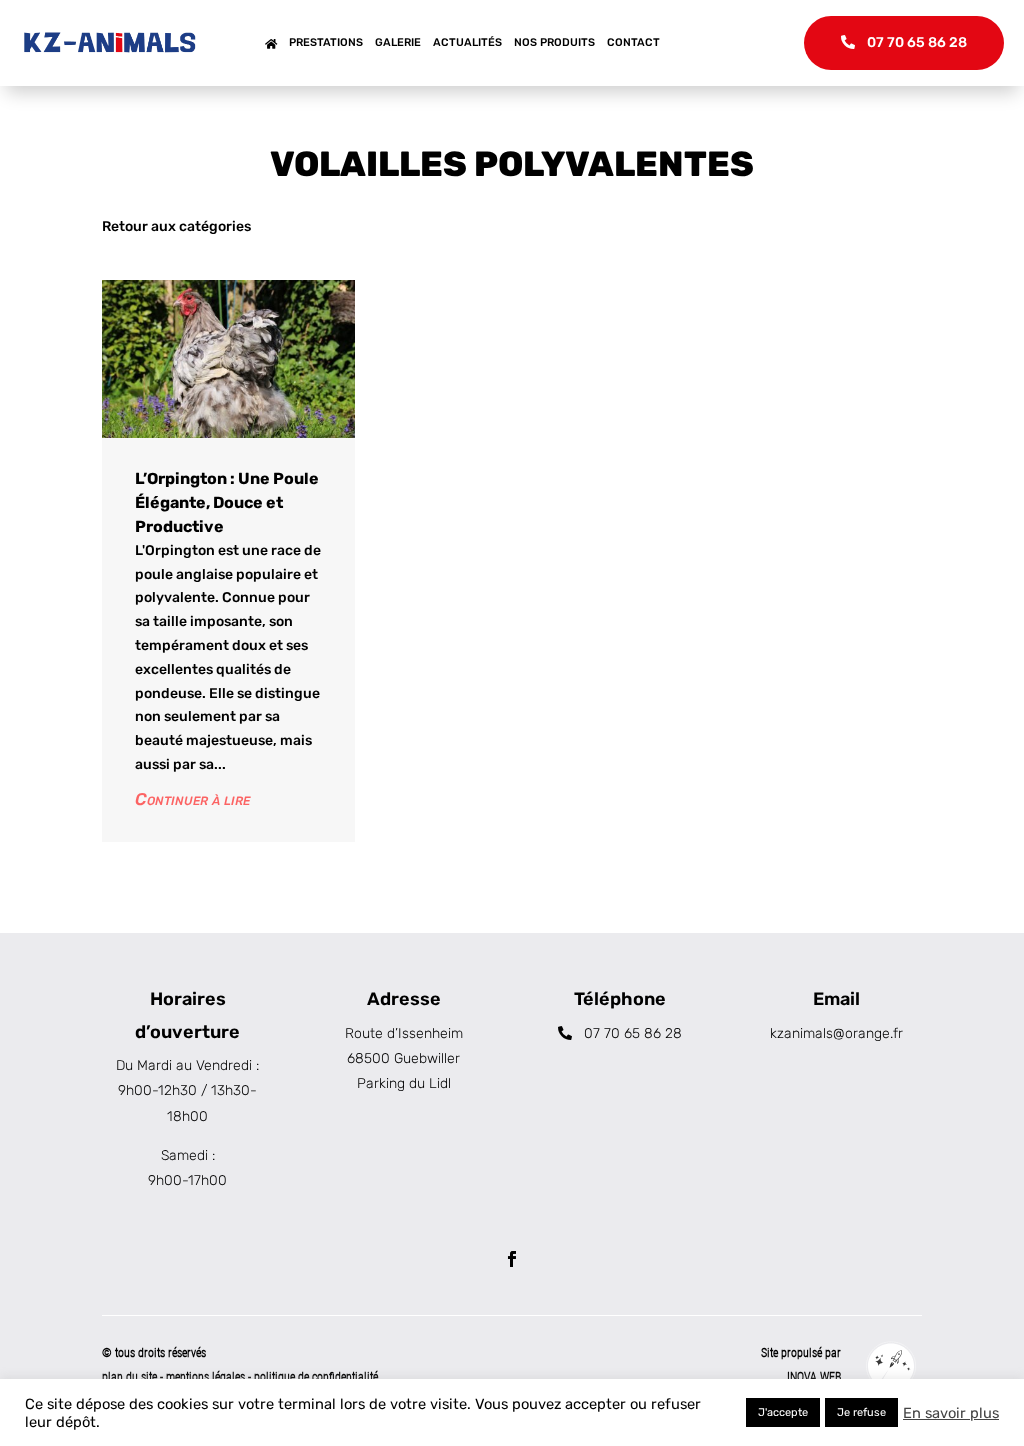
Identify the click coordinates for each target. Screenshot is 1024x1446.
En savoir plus (951, 1413)
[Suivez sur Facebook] (512, 1259)
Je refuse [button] (861, 1412)
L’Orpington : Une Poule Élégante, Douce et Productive (227, 502)
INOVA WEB (814, 1377)
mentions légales (207, 1377)
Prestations (326, 42)
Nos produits (554, 42)
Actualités (467, 42)
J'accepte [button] (783, 1412)
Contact (633, 42)
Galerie (398, 42)
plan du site (129, 1377)
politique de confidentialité (316, 1377)
